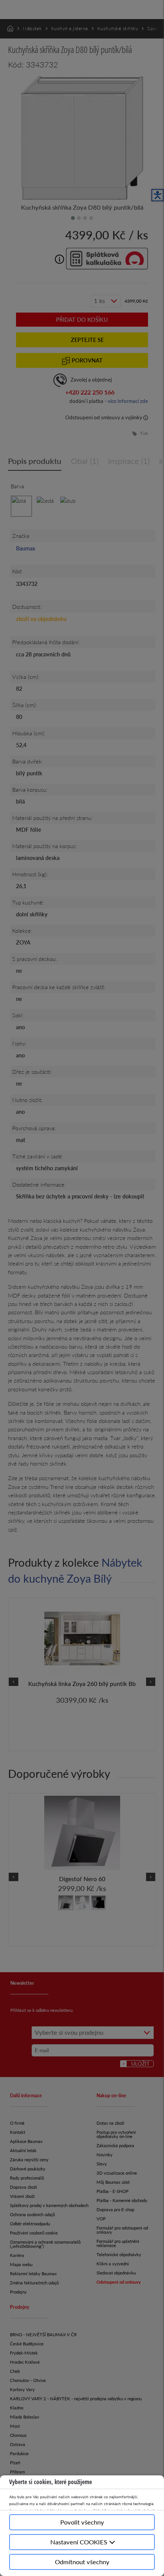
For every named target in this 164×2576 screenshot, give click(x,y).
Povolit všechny (82, 2522)
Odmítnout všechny (82, 2562)
